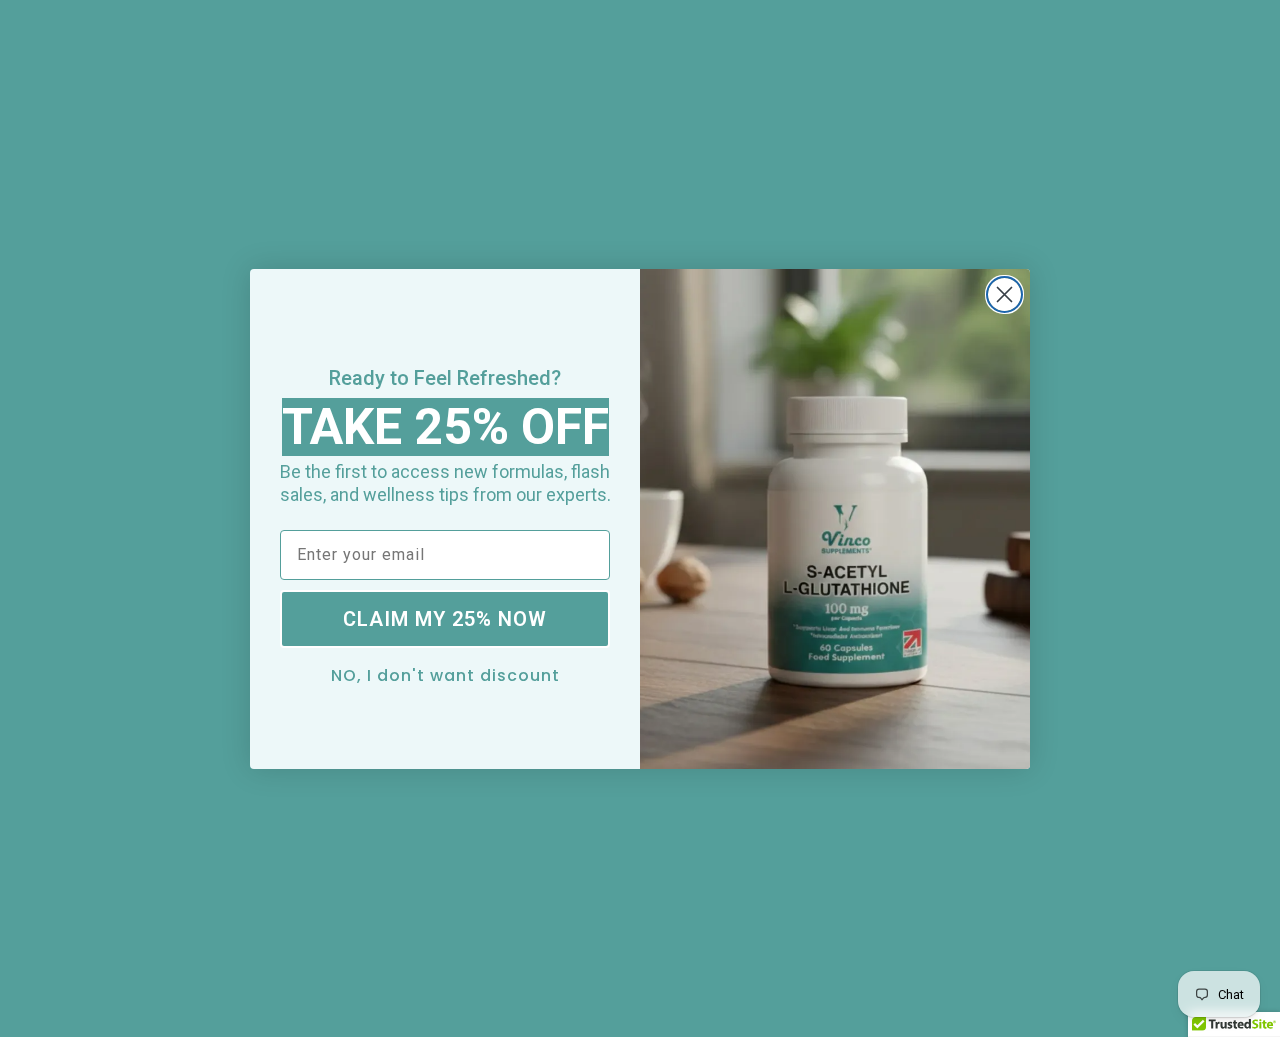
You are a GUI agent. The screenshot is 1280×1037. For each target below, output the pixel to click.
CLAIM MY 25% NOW (445, 619)
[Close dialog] (1004, 294)
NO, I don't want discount (445, 674)
